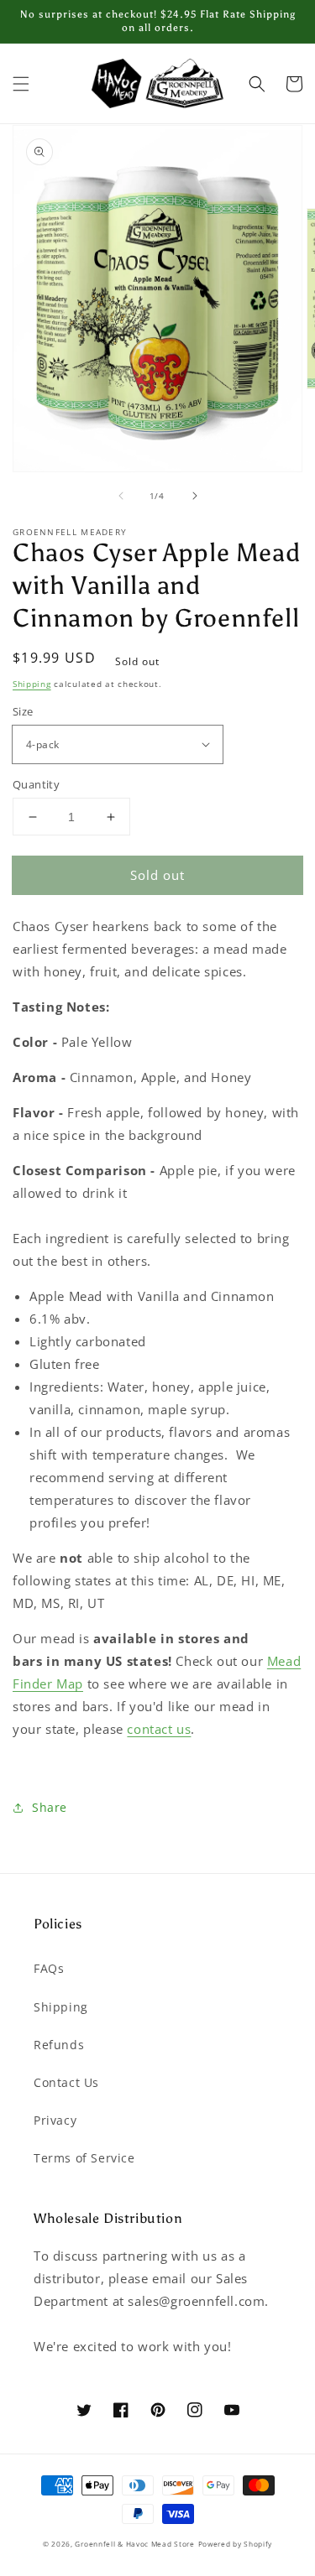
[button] (21, 84)
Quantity (36, 784)
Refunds (59, 2045)
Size (23, 711)
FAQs (49, 1968)
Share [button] (50, 1807)
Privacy (55, 2120)
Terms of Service (84, 2158)
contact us (159, 1729)
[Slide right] (195, 496)
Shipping (32, 684)
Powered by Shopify (236, 2544)
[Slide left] (121, 496)
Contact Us (66, 2082)
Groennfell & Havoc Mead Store (134, 2544)
